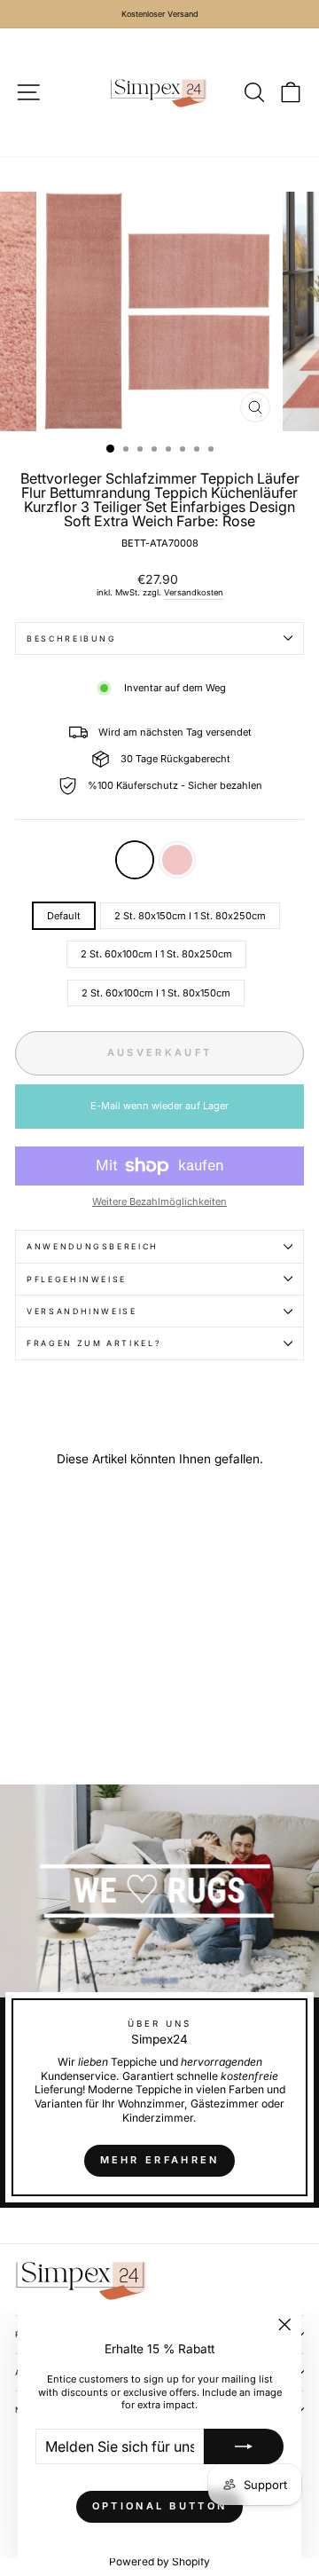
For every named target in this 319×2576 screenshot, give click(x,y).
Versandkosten (194, 592)
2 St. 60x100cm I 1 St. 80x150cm (156, 993)
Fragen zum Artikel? (94, 1343)
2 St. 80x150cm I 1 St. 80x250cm (190, 916)
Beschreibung (72, 638)
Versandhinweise (82, 1311)
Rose (177, 860)
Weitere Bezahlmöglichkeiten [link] (159, 1201)
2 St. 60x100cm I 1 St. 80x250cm (156, 954)
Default (135, 860)
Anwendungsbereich (93, 1246)
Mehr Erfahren (160, 2160)
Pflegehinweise (77, 1279)
